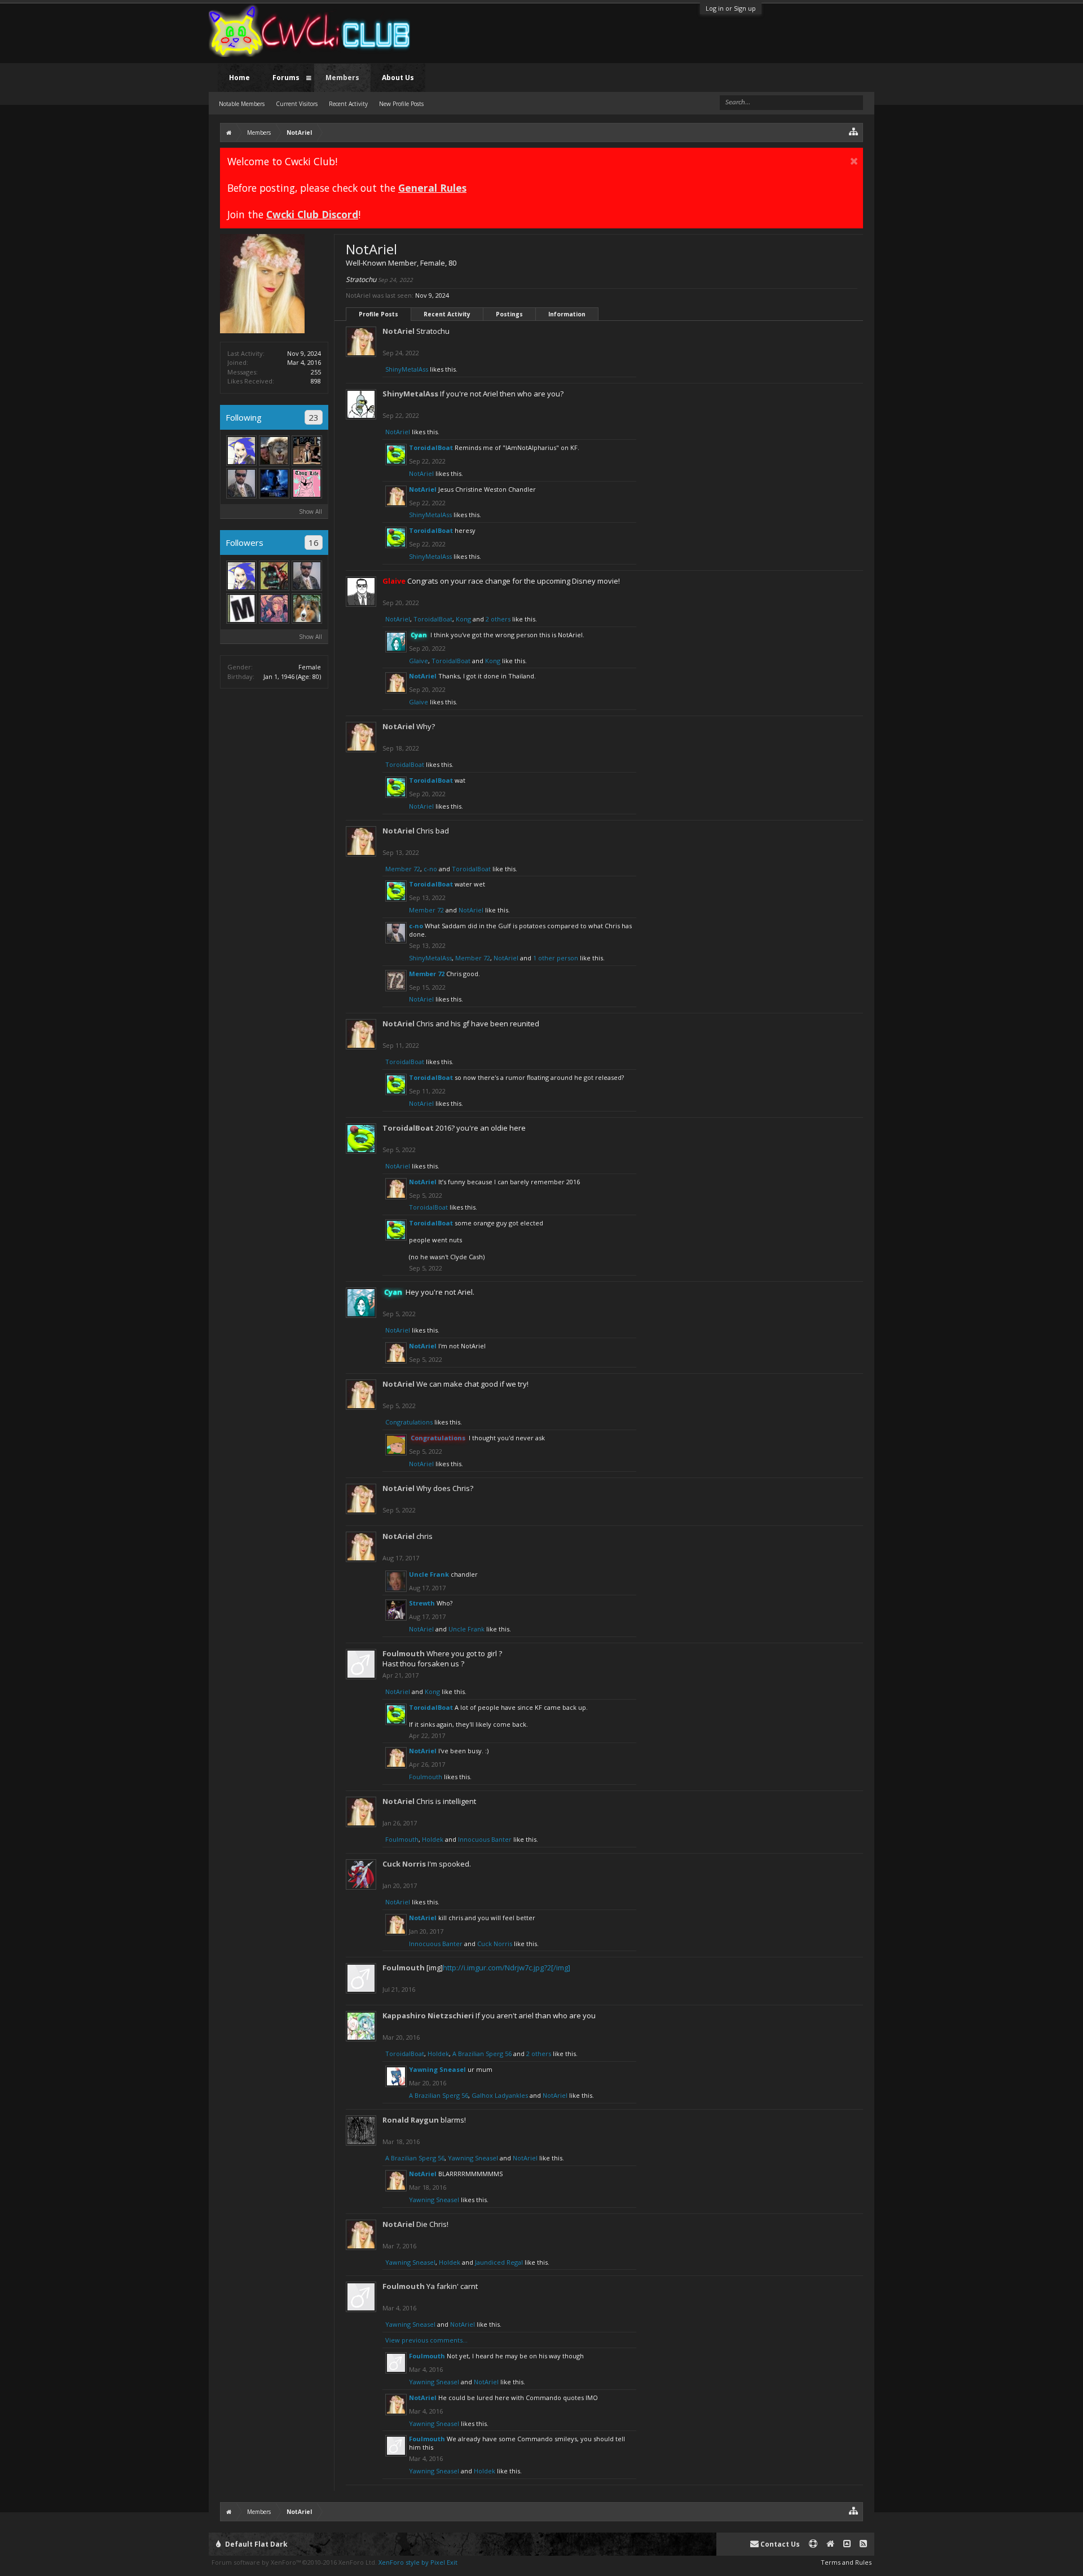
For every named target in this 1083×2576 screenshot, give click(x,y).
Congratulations (409, 1422)
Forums (286, 78)
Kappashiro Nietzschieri (428, 2015)
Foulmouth (404, 1653)
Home (239, 78)
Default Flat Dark (256, 2544)
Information (567, 314)
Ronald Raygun (411, 2120)
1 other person (556, 958)
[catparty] (307, 483)
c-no (430, 869)
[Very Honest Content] (241, 608)
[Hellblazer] (307, 451)
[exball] (274, 576)
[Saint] (274, 483)
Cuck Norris (404, 1864)
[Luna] (274, 608)
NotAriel (399, 331)
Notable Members (242, 104)
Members (342, 78)
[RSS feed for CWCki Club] (863, 2544)
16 (314, 542)
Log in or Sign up (731, 8)
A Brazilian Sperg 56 (482, 2054)
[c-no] (241, 483)
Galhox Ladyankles (500, 2095)
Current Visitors (297, 104)
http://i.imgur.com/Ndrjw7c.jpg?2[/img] (507, 1968)
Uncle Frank (429, 1574)
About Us (398, 78)
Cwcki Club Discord (312, 214)
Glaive (419, 661)
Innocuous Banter (485, 1839)
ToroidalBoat (431, 447)
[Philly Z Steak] (241, 451)
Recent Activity (447, 314)
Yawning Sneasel (437, 2069)
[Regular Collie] (307, 608)
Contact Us (779, 2544)
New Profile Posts (401, 104)
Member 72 (403, 869)
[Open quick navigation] (854, 131)
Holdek (433, 1839)
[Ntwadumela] (274, 451)
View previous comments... (426, 2340)
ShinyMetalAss (407, 369)
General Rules (432, 188)
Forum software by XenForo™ (294, 2562)
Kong (463, 619)
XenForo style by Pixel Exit (418, 2562)
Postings (509, 314)
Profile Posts (378, 314)
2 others (498, 619)
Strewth (422, 1603)
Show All (311, 511)
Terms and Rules (846, 2562)
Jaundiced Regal (499, 2262)
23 (314, 417)
